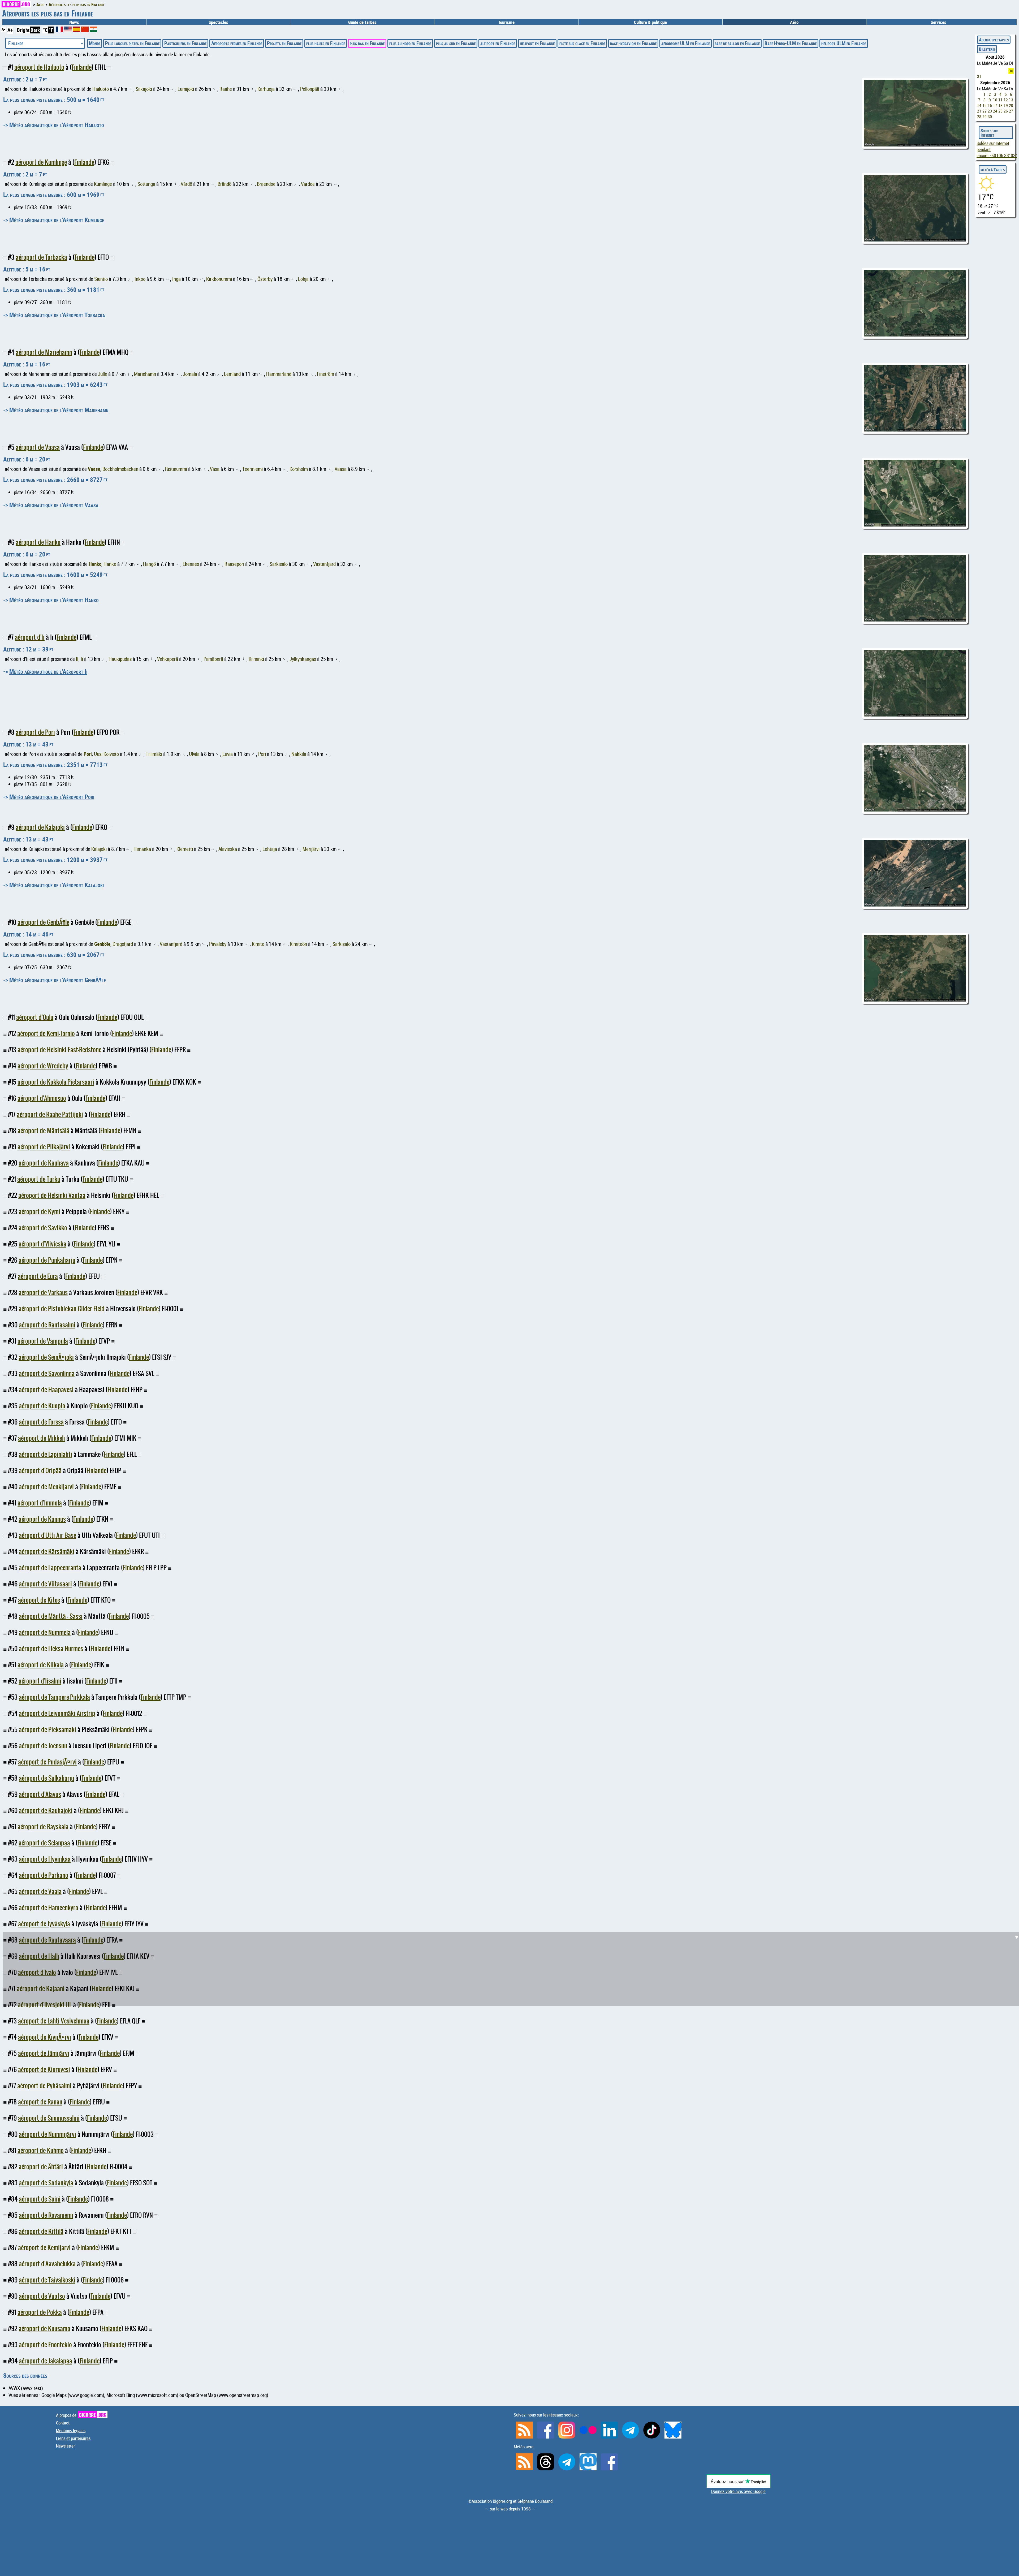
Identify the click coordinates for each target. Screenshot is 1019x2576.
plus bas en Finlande (367, 43)
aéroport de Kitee (39, 1600)
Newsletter (65, 2446)
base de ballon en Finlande (737, 43)
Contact (63, 2423)
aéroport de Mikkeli (42, 1438)
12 (1006, 100)
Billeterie (987, 49)
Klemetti (185, 849)
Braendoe (266, 184)
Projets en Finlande (284, 43)
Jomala (190, 374)
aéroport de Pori (35, 732)
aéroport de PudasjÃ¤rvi (47, 1762)
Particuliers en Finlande (185, 43)
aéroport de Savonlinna (47, 1373)
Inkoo (140, 279)
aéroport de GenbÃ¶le (43, 922)
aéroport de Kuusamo (44, 2329)
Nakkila (299, 754)
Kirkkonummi (219, 279)
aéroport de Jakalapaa (46, 2361)
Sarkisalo (279, 564)
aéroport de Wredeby (43, 1066)
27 (1011, 111)
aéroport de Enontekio (45, 2345)
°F (51, 30)
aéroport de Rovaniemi (46, 2215)
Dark (35, 30)
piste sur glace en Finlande (582, 43)
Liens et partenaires (73, 2438)
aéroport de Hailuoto (39, 67)
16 (990, 105)
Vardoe (308, 184)
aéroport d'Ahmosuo (42, 1098)
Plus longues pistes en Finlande (132, 43)
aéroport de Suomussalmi (49, 2118)
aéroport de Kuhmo (41, 2150)
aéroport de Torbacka (41, 257)
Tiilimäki (154, 754)
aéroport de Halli (39, 1956)
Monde (95, 43)
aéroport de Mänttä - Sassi (51, 1616)
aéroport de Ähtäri (41, 2167)
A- (3, 29)
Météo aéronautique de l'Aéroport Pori (52, 797)
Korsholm (299, 469)
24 (995, 111)
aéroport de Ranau (40, 2102)
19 (1006, 105)
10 (995, 100)
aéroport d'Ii (30, 637)
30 (1011, 71)
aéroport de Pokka (40, 2312)
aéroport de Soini (40, 2199)
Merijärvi (311, 849)
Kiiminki (256, 659)
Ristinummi (176, 469)
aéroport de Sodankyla (46, 2183)
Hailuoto (101, 89)
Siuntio (101, 279)
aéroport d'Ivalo (37, 1972)
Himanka (142, 849)
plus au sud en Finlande (456, 43)
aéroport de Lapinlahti (46, 1454)
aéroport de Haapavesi (46, 1390)
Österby (265, 279)
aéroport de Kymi (39, 1212)
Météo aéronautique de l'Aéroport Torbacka (57, 315)
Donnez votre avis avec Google (738, 2491)
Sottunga (146, 184)
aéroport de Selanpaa (44, 1843)
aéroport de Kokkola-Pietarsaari (56, 1082)
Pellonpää (310, 89)
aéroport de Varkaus (43, 1293)
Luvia (228, 754)
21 (979, 111)
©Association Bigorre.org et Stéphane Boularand (510, 2501)
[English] (68, 30)
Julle (103, 374)
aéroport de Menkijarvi (46, 1487)
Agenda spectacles (994, 40)
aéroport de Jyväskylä (44, 1924)
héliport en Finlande (537, 43)
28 (979, 117)
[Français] (60, 31)
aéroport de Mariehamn (44, 352)
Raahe (226, 89)
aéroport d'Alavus (40, 1794)
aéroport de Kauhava (44, 1163)
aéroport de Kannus (42, 1519)
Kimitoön (298, 944)
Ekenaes (191, 564)
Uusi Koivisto (106, 754)
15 (985, 105)
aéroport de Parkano (44, 1875)
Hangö (149, 564)
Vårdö (186, 184)
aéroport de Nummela (45, 1632)
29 (985, 117)
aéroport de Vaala (40, 1891)
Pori (88, 754)
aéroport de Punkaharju (47, 1260)
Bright (23, 30)
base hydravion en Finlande (633, 43)
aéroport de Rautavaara (47, 1940)
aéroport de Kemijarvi (44, 2248)
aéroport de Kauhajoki (46, 1811)
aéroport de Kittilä (41, 2231)
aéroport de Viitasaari (45, 1584)
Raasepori (234, 564)
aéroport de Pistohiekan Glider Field (62, 1309)
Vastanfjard (324, 564)
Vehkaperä (168, 659)
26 (1006, 111)
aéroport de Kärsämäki (47, 1552)
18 (1000, 105)
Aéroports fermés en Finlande (237, 43)
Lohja (303, 279)
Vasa (215, 469)
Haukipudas (120, 659)
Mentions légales (71, 2430)
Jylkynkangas (303, 659)
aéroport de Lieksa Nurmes (51, 1649)
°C (45, 30)
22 (985, 111)
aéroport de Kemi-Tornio (46, 1034)
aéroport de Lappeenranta (50, 1568)
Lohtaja (270, 849)
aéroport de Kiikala (41, 1665)
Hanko (95, 564)
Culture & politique (650, 22)
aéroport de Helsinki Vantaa (52, 1195)
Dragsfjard (123, 944)
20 (1011, 105)
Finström (325, 374)
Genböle (102, 944)
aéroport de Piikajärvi (44, 1147)
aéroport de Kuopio (42, 1406)
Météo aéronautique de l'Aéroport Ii (48, 672)
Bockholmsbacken (120, 469)
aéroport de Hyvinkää (45, 1859)
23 (990, 111)
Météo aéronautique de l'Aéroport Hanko (54, 600)
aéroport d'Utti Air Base (48, 1535)
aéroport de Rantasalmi (47, 1325)
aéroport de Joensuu (43, 1746)
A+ (10, 30)
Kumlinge (103, 184)
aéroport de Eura (38, 1276)
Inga (176, 279)
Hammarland (279, 374)
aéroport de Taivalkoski (47, 2280)
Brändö (224, 184)
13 (1011, 100)
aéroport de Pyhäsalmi (44, 2086)
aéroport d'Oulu (35, 1017)
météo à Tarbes (993, 169)
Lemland (232, 374)
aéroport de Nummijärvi (48, 2134)
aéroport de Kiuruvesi (44, 2070)
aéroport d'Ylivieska (42, 1244)
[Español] (77, 30)
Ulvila (194, 754)
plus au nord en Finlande (410, 43)
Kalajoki (99, 849)
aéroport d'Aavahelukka (47, 2264)
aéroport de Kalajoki (40, 827)
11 (1000, 100)
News (74, 22)
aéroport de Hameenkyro (49, 1908)
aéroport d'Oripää (40, 1471)
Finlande (82, 67)
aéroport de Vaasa (38, 447)
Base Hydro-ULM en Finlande (791, 43)
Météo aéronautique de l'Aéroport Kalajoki (57, 885)
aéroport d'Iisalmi (40, 1681)
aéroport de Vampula (43, 1341)
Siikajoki (144, 89)
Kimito (258, 944)
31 (979, 77)
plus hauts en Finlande (326, 43)
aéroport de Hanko (38, 542)
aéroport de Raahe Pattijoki (50, 1114)
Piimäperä (213, 659)
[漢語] (85, 30)
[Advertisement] (513, 2020)
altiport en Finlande (498, 43)
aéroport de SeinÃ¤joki (46, 1357)
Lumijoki (186, 89)
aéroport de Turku (39, 1179)
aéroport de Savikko (43, 1228)
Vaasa (94, 469)
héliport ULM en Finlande (844, 43)
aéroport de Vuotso (42, 2296)
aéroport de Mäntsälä (43, 1131)
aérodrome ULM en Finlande (686, 43)
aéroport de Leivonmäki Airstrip (57, 1713)
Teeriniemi (252, 469)
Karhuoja (266, 89)
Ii (77, 659)
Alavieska (228, 849)
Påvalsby (218, 944)
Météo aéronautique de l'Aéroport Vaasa (54, 505)
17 (995, 105)
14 (979, 105)
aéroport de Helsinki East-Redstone (59, 1050)
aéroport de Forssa (41, 1422)
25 (1000, 111)
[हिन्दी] (93, 30)
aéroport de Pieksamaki (48, 1730)
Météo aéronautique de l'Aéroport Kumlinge (57, 220)
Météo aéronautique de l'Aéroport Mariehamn (59, 410)
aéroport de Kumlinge (41, 162)
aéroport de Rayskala (43, 1827)
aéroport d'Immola (40, 1503)
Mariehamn (145, 374)
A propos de (81, 2415)
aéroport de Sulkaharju (46, 1778)
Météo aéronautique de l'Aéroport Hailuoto (57, 125)
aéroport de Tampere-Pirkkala (54, 1697)
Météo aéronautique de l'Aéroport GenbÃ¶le (58, 980)
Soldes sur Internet (989, 133)
